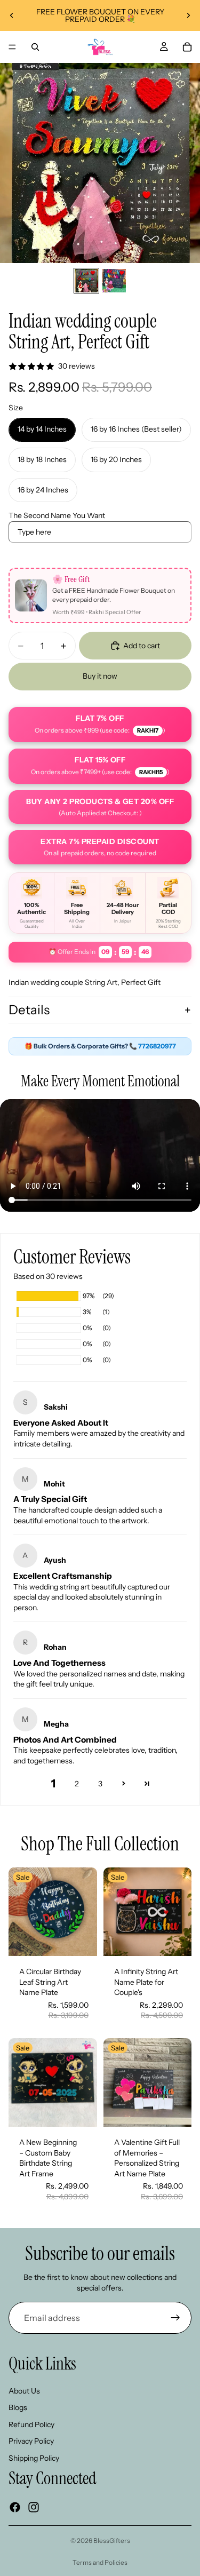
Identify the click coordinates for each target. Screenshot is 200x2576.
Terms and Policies (100, 2562)
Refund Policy (31, 2424)
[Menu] (12, 47)
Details (29, 1010)
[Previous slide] (12, 15)
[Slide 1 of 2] (86, 281)
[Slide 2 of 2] (114, 281)
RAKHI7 (148, 730)
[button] (124, 1783)
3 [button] (100, 1784)
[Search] (35, 47)
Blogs (18, 2408)
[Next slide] (188, 15)
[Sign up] (175, 2318)
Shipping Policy (34, 2458)
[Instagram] (34, 2507)
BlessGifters (112, 2541)
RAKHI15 (151, 772)
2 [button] (77, 1784)
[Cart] (187, 47)
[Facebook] (15, 2507)
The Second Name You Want (57, 515)
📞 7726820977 (153, 1046)
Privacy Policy (31, 2442)
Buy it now (100, 676)
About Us (24, 2391)
